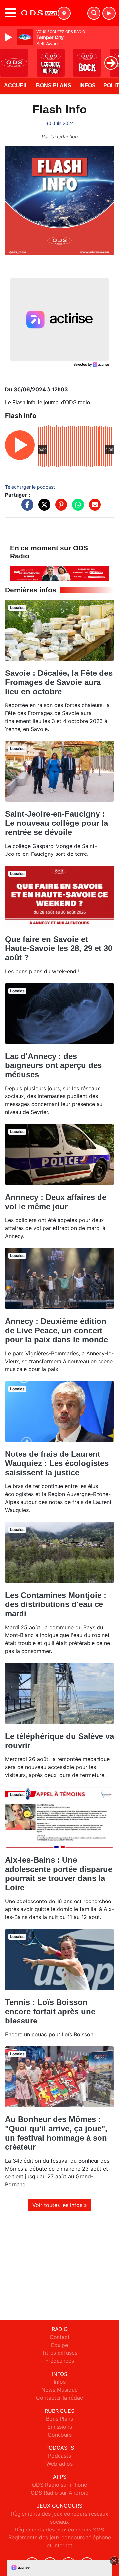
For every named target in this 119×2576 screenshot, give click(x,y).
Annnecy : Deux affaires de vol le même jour (56, 1202)
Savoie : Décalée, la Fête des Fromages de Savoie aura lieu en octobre (59, 682)
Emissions (60, 2427)
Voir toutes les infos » (60, 2205)
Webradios (59, 2464)
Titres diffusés (59, 2353)
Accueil (16, 86)
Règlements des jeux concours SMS (59, 2530)
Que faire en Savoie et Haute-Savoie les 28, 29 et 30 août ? (59, 948)
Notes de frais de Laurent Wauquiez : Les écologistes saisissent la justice (57, 1463)
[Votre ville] (64, 13)
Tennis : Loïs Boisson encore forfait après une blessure (50, 2011)
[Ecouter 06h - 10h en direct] (59, 573)
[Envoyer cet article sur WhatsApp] (76, 508)
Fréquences (60, 2361)
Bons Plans (54, 86)
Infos (87, 86)
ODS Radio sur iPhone (59, 2485)
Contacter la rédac (59, 2398)
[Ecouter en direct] (109, 13)
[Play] (9, 37)
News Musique (59, 2390)
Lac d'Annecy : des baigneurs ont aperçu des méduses (53, 1065)
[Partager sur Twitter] (43, 508)
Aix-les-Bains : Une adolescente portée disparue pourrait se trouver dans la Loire (59, 1874)
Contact (60, 2337)
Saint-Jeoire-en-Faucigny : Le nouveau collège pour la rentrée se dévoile (57, 823)
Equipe (59, 2345)
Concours (60, 2435)
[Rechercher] (94, 13)
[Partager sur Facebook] (26, 508)
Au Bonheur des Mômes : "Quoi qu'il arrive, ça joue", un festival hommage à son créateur (56, 2133)
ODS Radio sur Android (60, 2493)
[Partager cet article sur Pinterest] (59, 508)
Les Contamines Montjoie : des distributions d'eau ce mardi (56, 1604)
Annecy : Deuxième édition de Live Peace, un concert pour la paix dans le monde (57, 1330)
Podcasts (59, 2456)
